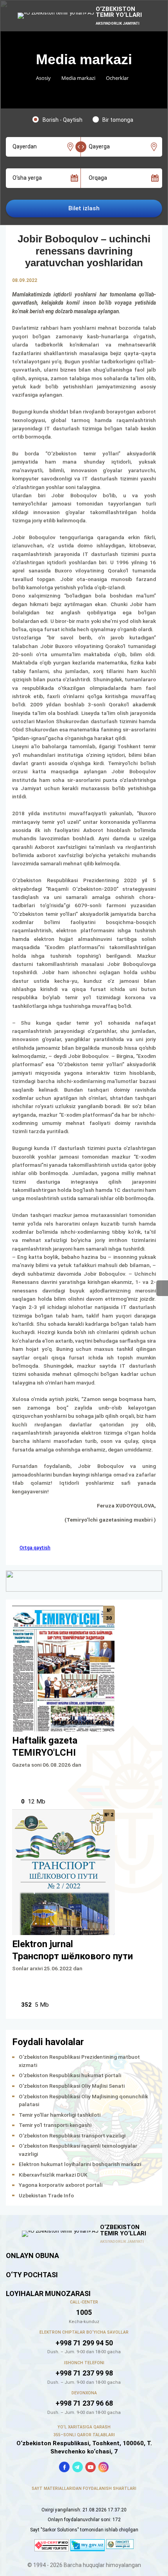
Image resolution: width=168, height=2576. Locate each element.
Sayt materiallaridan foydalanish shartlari (84, 2488)
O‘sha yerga (27, 178)
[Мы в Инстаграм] (103, 2467)
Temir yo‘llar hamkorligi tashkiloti (60, 2115)
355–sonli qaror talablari (84, 2435)
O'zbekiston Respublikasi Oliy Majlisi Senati (72, 2086)
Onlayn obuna (32, 2256)
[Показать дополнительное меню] (162, 1288)
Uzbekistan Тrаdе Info (46, 2195)
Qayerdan (25, 146)
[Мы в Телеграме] (78, 2467)
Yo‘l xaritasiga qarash (84, 2427)
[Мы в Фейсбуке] (64, 2467)
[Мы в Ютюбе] (90, 2467)
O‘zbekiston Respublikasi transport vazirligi (72, 2136)
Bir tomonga (118, 120)
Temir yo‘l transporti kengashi (55, 2125)
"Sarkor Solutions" (60, 2530)
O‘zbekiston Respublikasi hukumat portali (70, 2075)
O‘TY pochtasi (32, 2275)
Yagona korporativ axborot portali (61, 2185)
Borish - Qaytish (63, 120)
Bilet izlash (84, 208)
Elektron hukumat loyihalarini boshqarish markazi (80, 2164)
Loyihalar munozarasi (48, 2293)
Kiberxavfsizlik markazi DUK (53, 2175)
